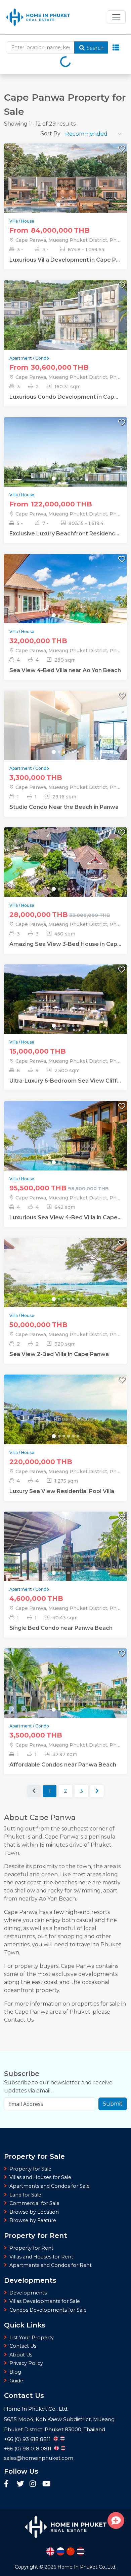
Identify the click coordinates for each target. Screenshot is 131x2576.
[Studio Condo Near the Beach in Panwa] (65, 737)
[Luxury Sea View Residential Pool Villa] (65, 1421)
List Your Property (32, 2338)
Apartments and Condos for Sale (50, 2186)
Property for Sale (30, 2169)
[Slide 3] (69, 205)
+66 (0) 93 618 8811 (27, 2439)
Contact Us (23, 2346)
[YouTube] (46, 2484)
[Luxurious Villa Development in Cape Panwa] (65, 189)
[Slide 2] (64, 205)
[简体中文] (71, 2551)
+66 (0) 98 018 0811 (28, 2449)
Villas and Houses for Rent (41, 2257)
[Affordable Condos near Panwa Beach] (65, 1694)
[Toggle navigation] (116, 17)
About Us (21, 2355)
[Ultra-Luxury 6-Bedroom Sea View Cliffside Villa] (65, 1010)
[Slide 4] (73, 205)
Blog (15, 2372)
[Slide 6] (78, 342)
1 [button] (50, 1791)
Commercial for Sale (34, 2203)
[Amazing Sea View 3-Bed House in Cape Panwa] (65, 873)
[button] (97, 1791)
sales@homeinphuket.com (39, 2458)
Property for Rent (31, 2248)
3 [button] (81, 1791)
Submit (113, 2104)
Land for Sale (25, 2195)
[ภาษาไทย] (81, 2551)
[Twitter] (21, 2484)
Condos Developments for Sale (48, 2310)
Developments (28, 2293)
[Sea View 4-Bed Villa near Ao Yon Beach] (65, 600)
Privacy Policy (26, 2363)
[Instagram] (34, 2484)
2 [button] (65, 1791)
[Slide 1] (58, 205)
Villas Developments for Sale (45, 2301)
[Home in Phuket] (38, 17)
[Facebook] (9, 2484)
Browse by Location (34, 2212)
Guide (16, 2381)
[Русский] (60, 2551)
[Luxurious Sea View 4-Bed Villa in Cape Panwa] (65, 1147)
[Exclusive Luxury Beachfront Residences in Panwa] (65, 463)
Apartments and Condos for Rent (51, 2265)
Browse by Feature (33, 2220)
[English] (50, 2551)
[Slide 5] (73, 342)
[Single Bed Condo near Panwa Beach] (65, 1557)
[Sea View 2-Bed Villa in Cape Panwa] (65, 1284)
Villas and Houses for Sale (40, 2177)
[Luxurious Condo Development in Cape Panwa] (65, 326)
